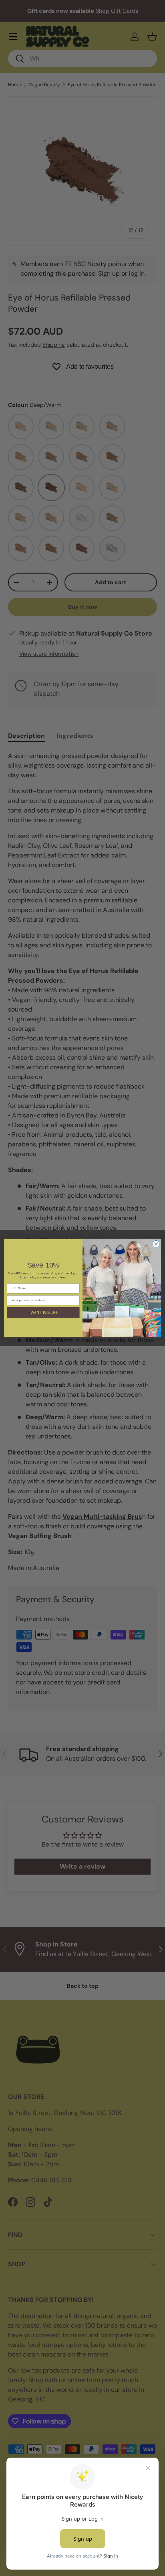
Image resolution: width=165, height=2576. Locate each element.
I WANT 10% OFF (43, 1312)
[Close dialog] (156, 1244)
